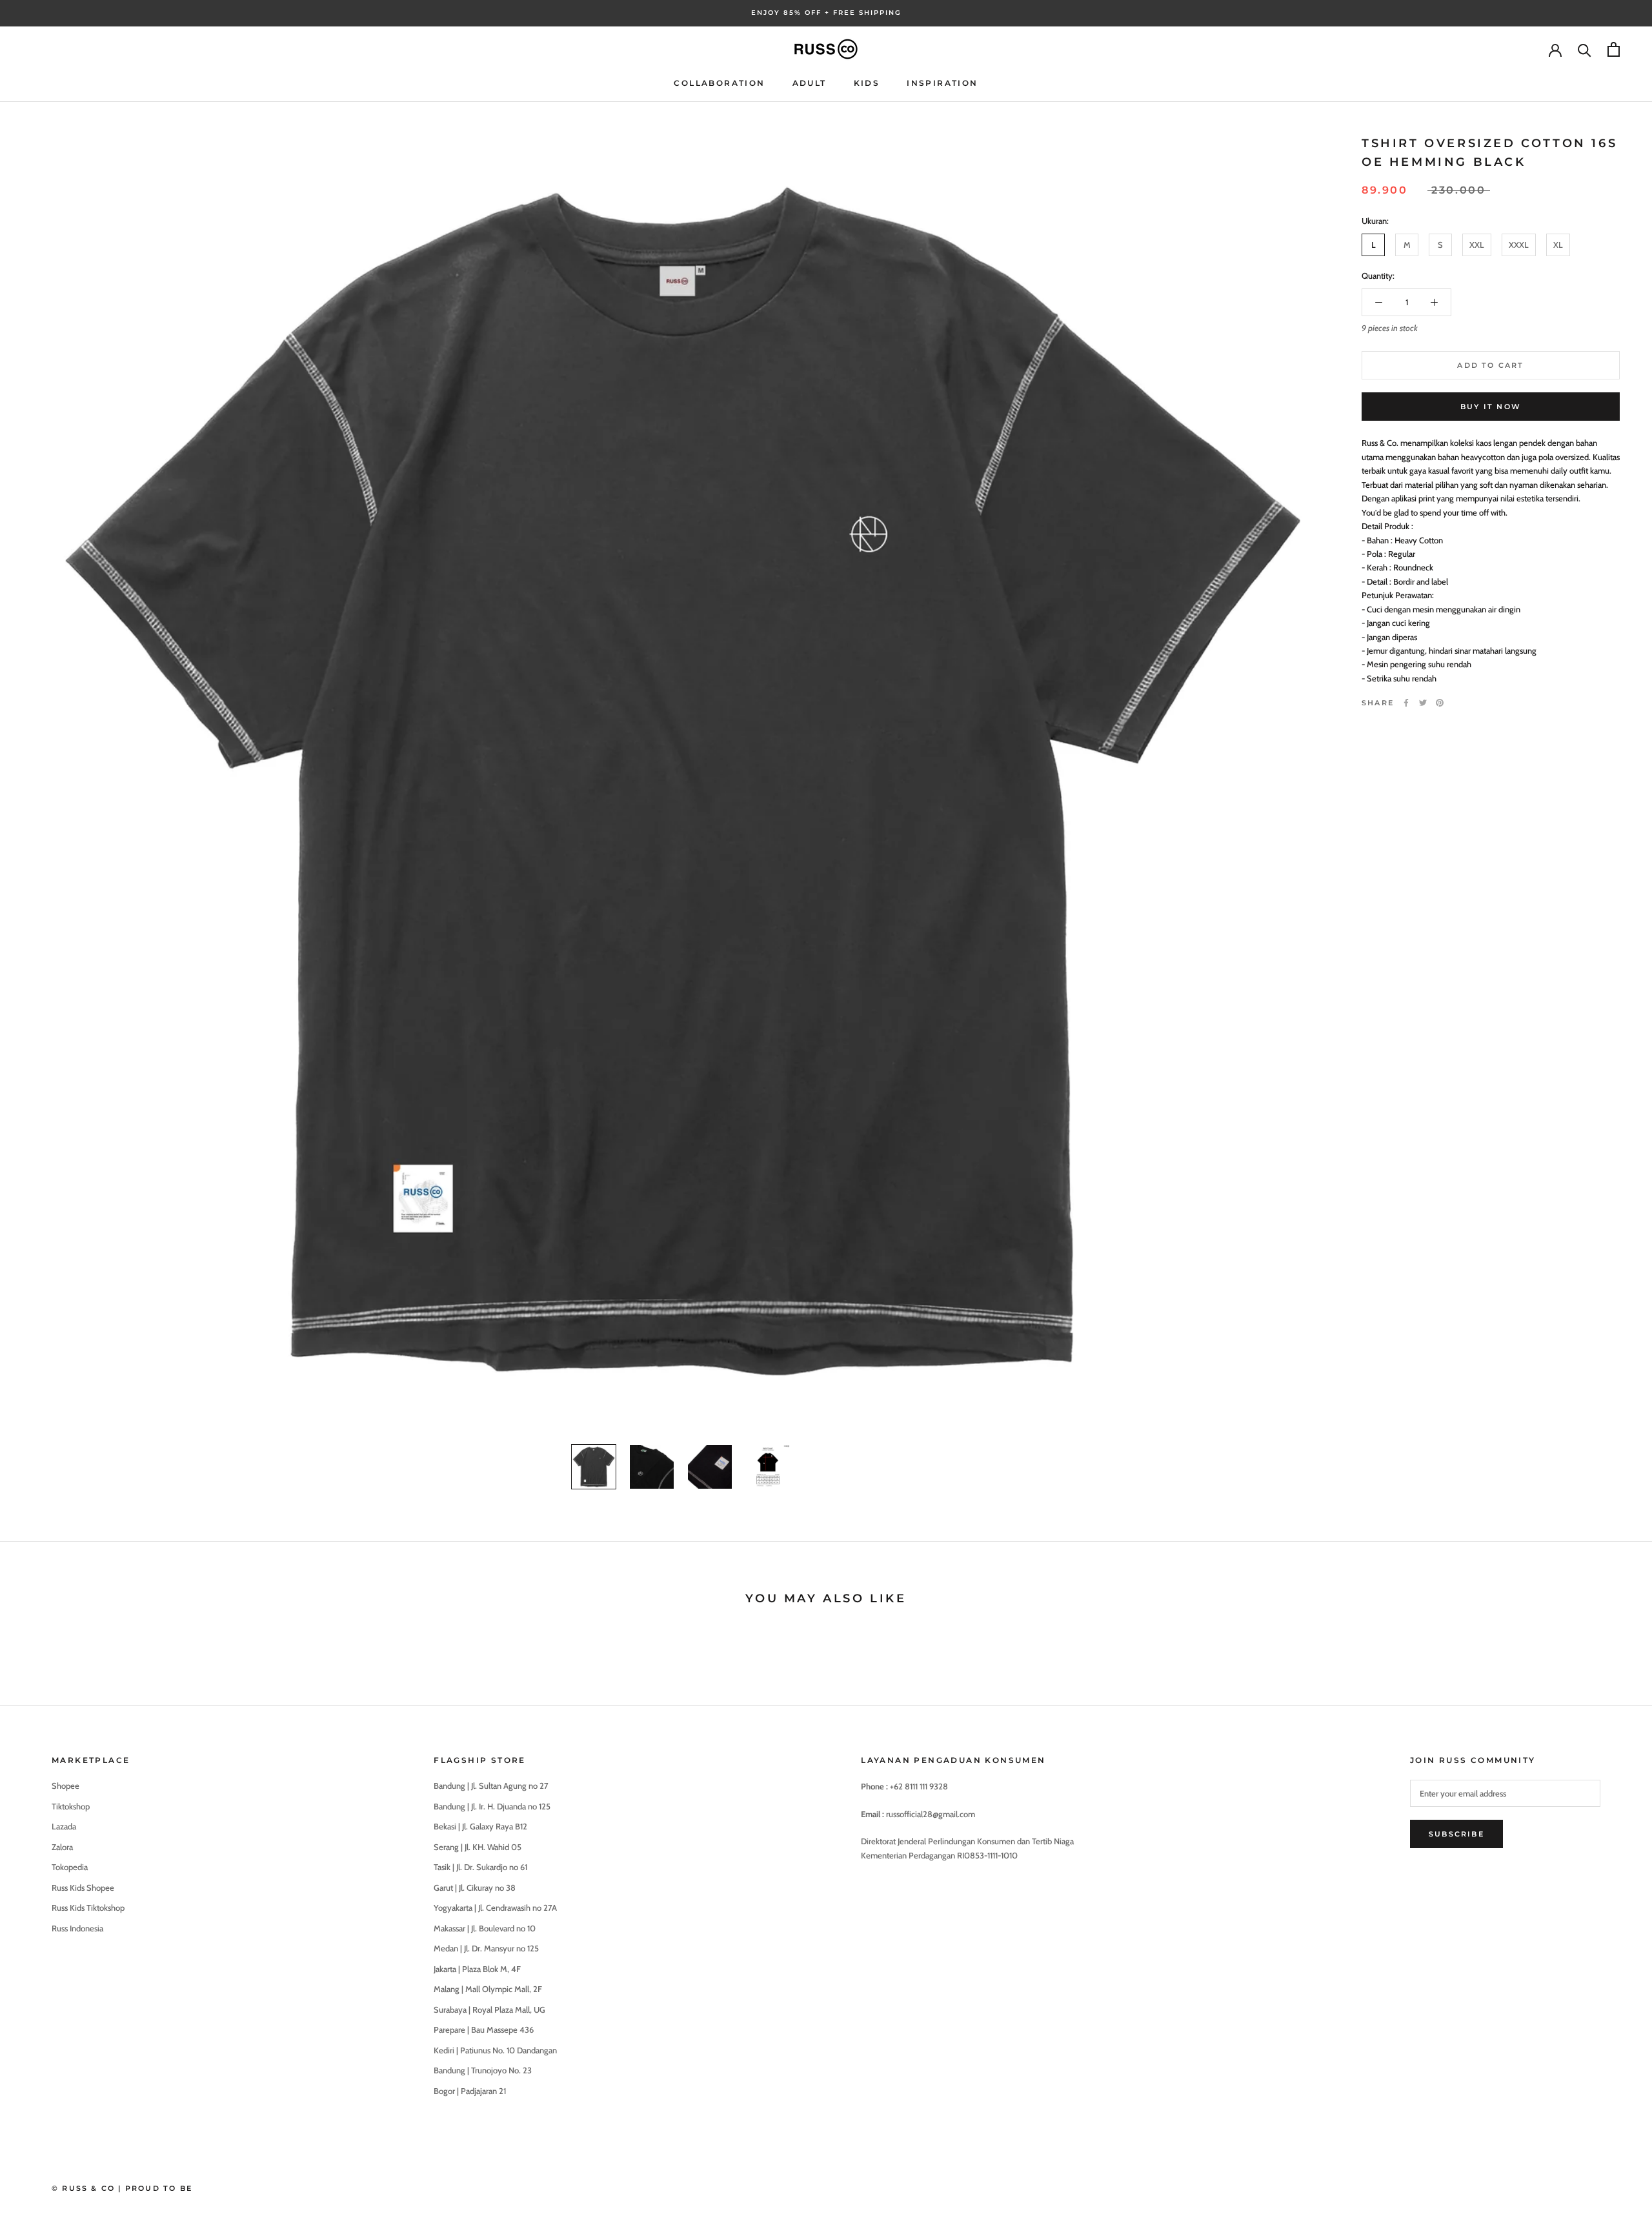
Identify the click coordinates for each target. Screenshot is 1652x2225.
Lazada (64, 1826)
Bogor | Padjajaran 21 (470, 2091)
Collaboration (719, 83)
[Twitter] (1423, 703)
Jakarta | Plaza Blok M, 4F (477, 1969)
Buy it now (1491, 407)
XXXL (1519, 245)
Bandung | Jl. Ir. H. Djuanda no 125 (492, 1806)
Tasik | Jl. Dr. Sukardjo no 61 (480, 1867)
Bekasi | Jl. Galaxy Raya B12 (480, 1826)
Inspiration (942, 83)
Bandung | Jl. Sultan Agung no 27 (491, 1786)
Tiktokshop (71, 1806)
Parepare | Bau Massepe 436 (484, 2029)
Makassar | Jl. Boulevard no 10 (485, 1928)
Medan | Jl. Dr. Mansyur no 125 (486, 1948)
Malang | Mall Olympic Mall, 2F (488, 1989)
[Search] (1585, 49)
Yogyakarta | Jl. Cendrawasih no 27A (495, 1908)
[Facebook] (1406, 703)
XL (1558, 245)
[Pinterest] (1440, 703)
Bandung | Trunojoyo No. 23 (483, 2070)
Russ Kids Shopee (83, 1888)
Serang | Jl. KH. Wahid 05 (478, 1847)
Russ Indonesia (77, 1928)
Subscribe (1456, 1834)
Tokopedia (70, 1867)
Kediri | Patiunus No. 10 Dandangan (495, 2050)
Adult (810, 83)
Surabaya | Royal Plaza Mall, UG (489, 2009)
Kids (867, 83)
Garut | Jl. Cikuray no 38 (475, 1888)
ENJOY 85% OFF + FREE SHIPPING (826, 13)
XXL (1477, 245)
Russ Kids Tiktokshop (88, 1908)
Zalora (62, 1847)
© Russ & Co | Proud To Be (122, 2188)
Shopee (65, 1786)
